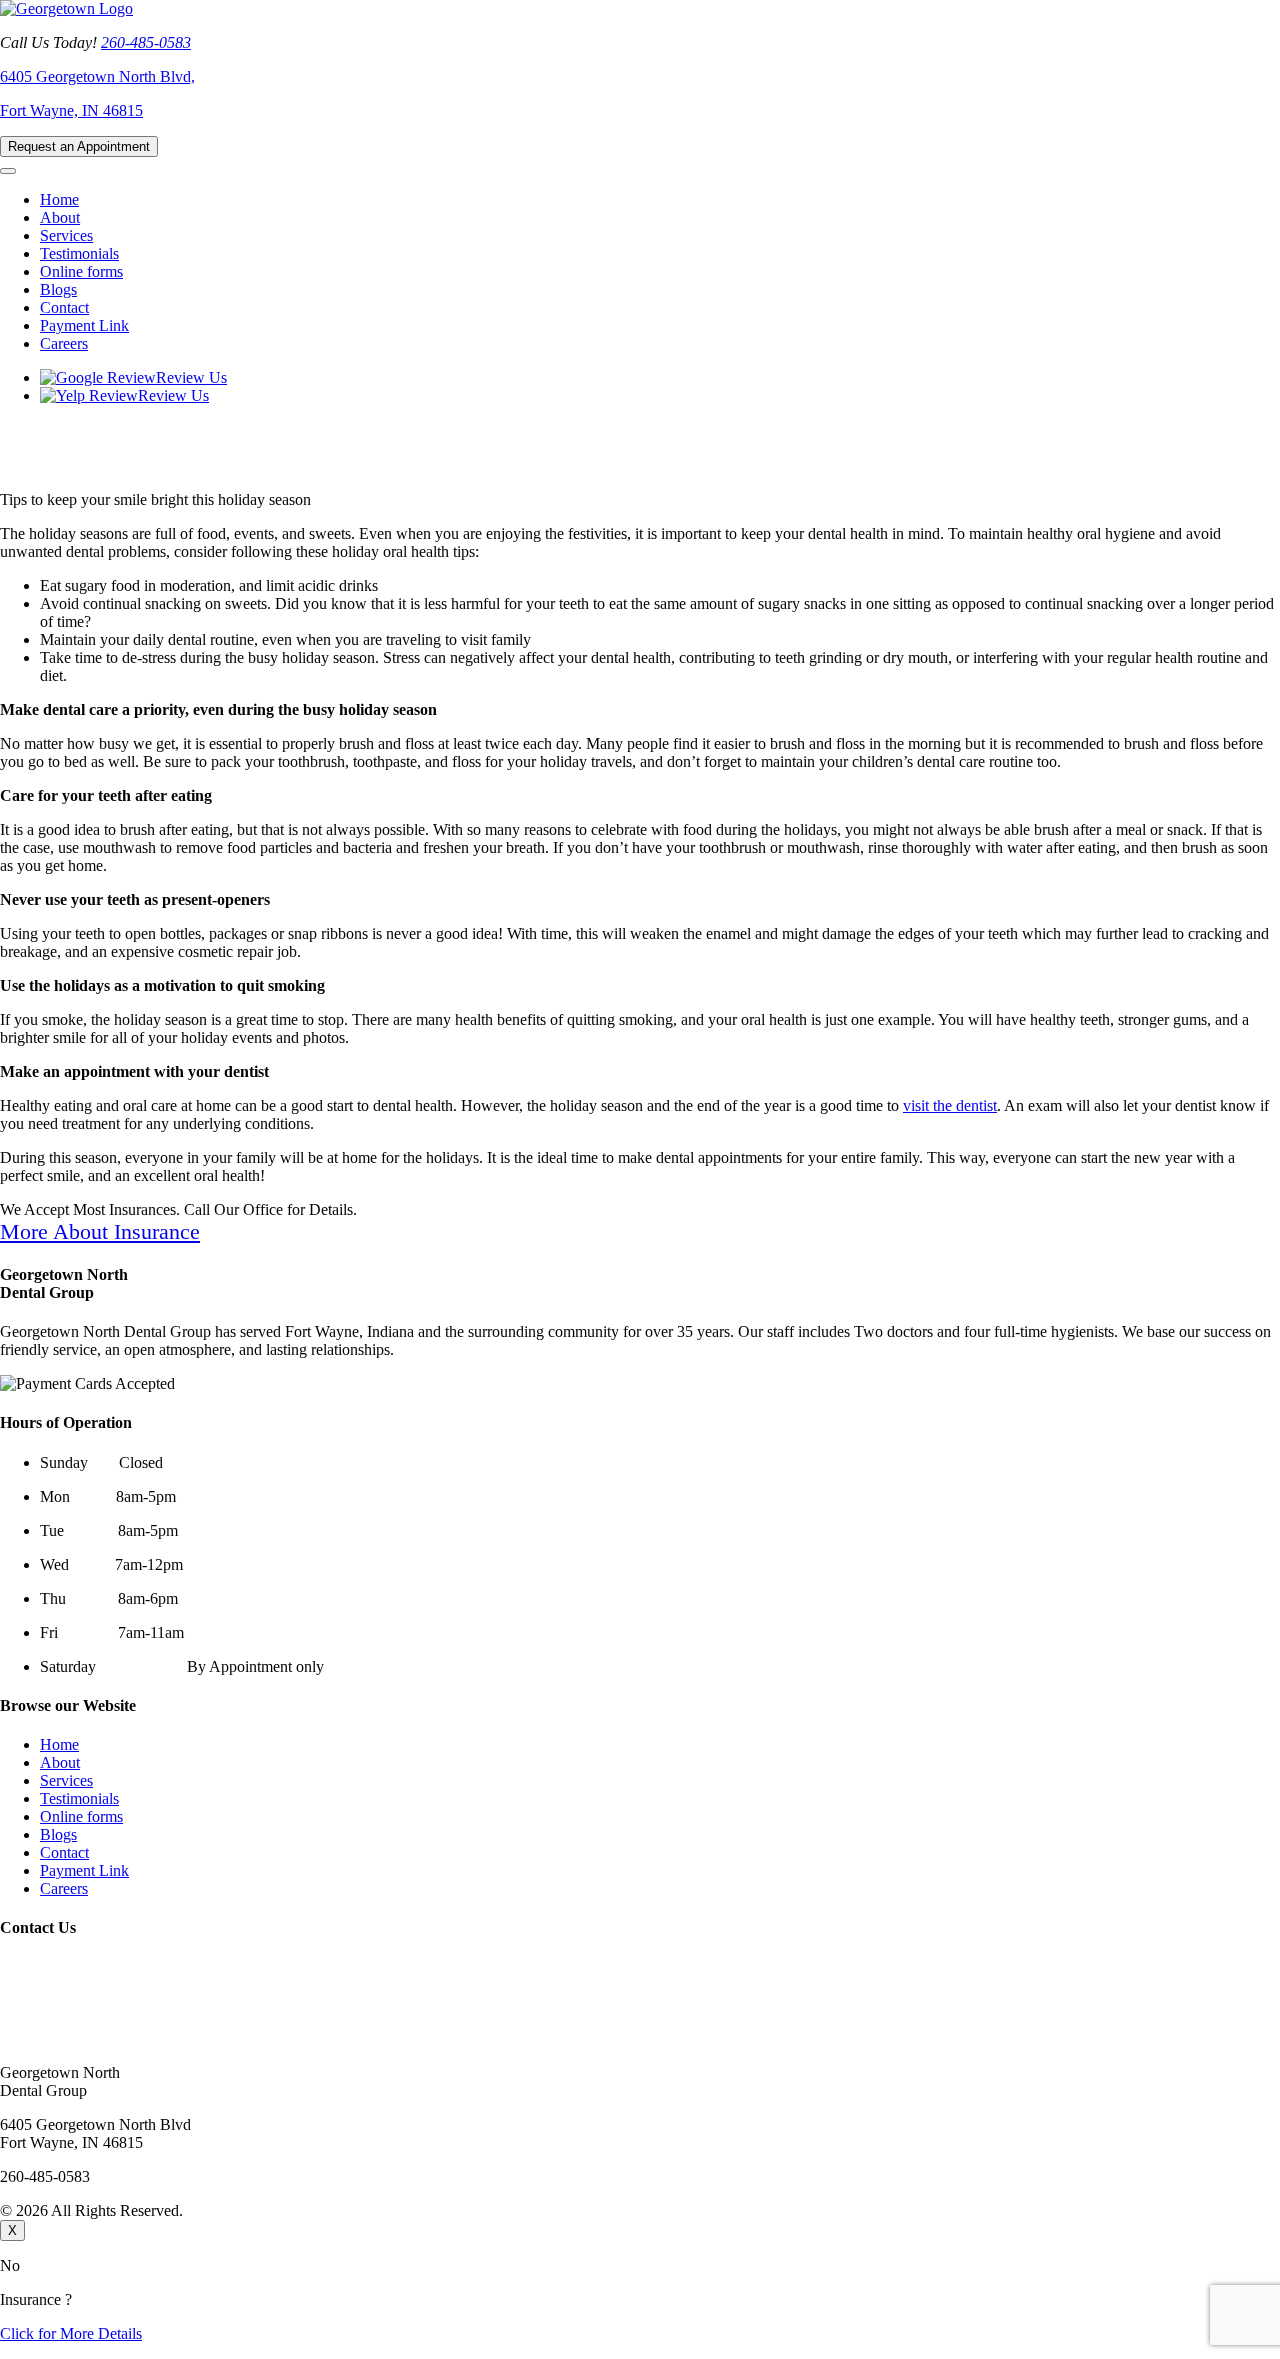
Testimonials (79, 253)
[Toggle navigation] (8, 171)
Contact (64, 307)
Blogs (58, 289)
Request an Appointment (79, 146)
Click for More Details (71, 2333)
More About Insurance (100, 1231)
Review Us (191, 377)
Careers (64, 343)
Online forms (81, 271)
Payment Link (84, 325)
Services (66, 235)
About (60, 217)
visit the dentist (950, 1105)
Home (59, 199)
